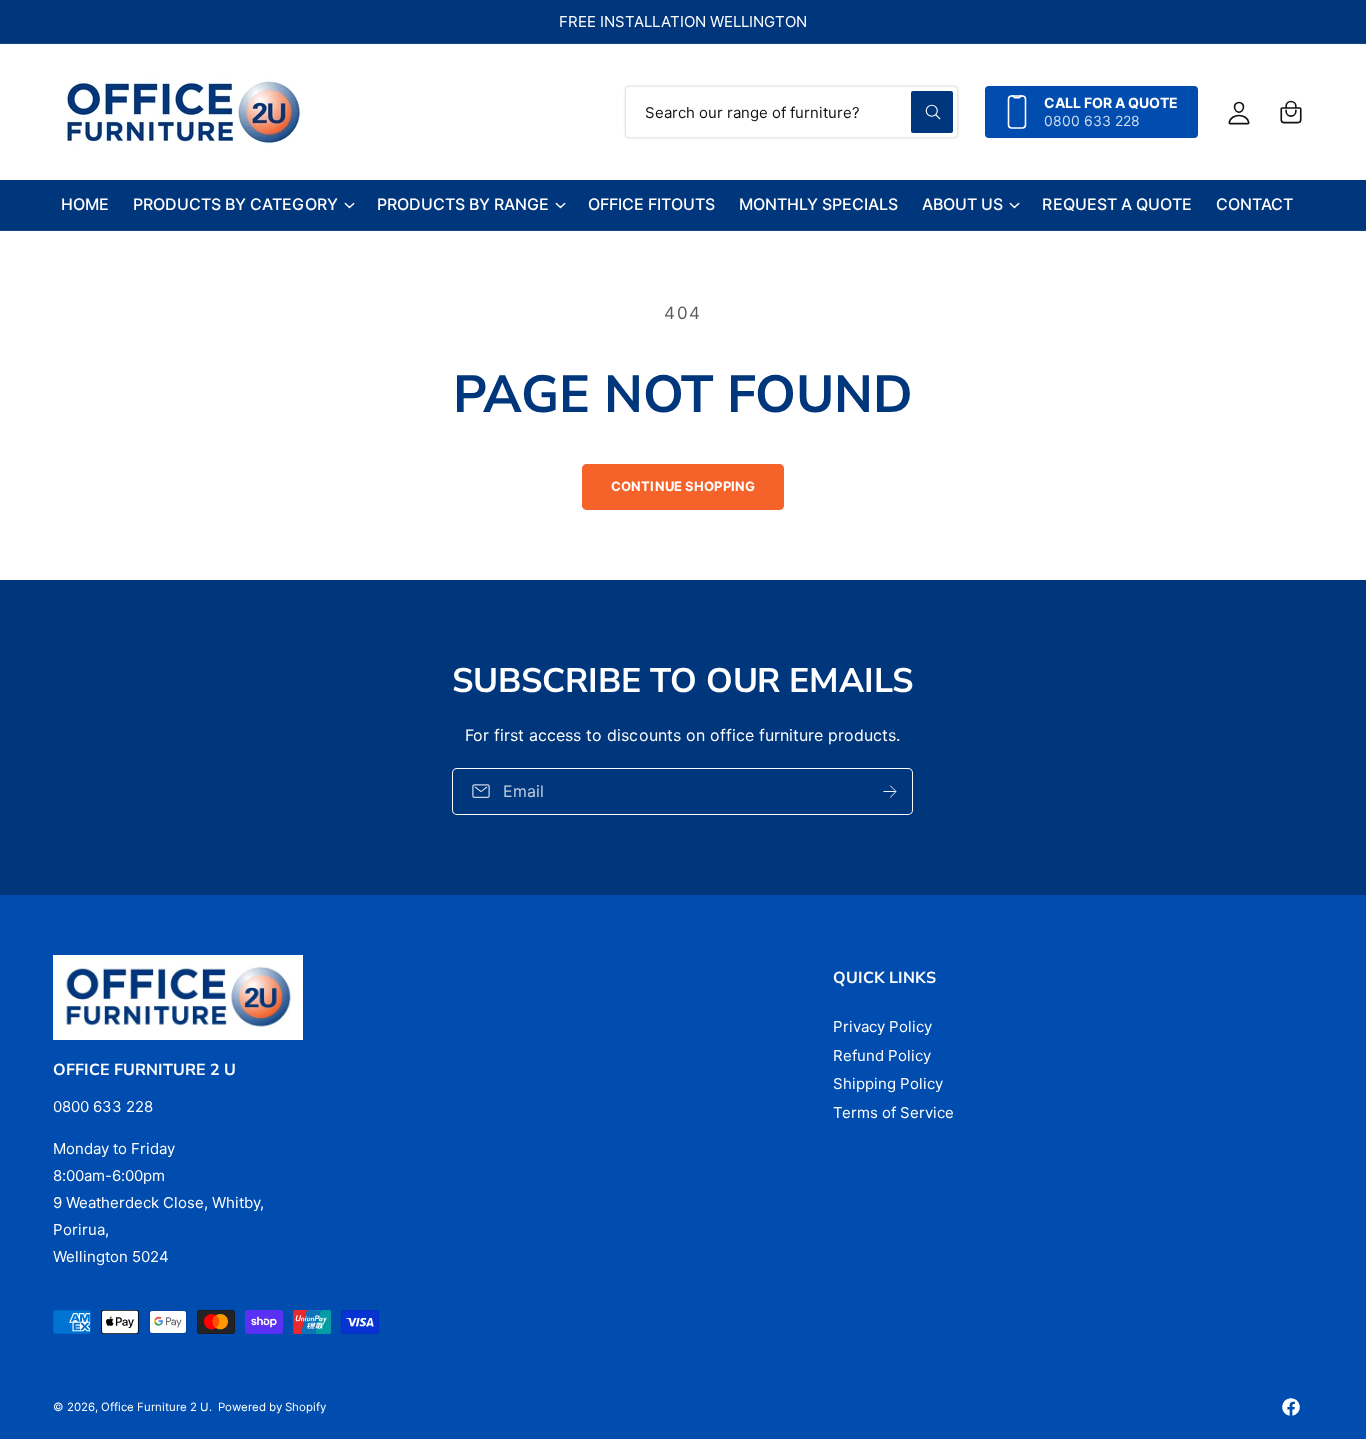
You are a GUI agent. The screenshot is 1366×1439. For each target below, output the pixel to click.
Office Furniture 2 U (155, 1407)
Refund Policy (882, 1055)
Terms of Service (893, 1112)
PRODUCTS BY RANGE (463, 204)
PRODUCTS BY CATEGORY (235, 204)
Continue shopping (683, 486)
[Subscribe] (891, 791)
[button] (1291, 112)
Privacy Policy (882, 1026)
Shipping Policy (888, 1083)
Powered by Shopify (272, 1407)
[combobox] (791, 112)
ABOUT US (962, 204)
